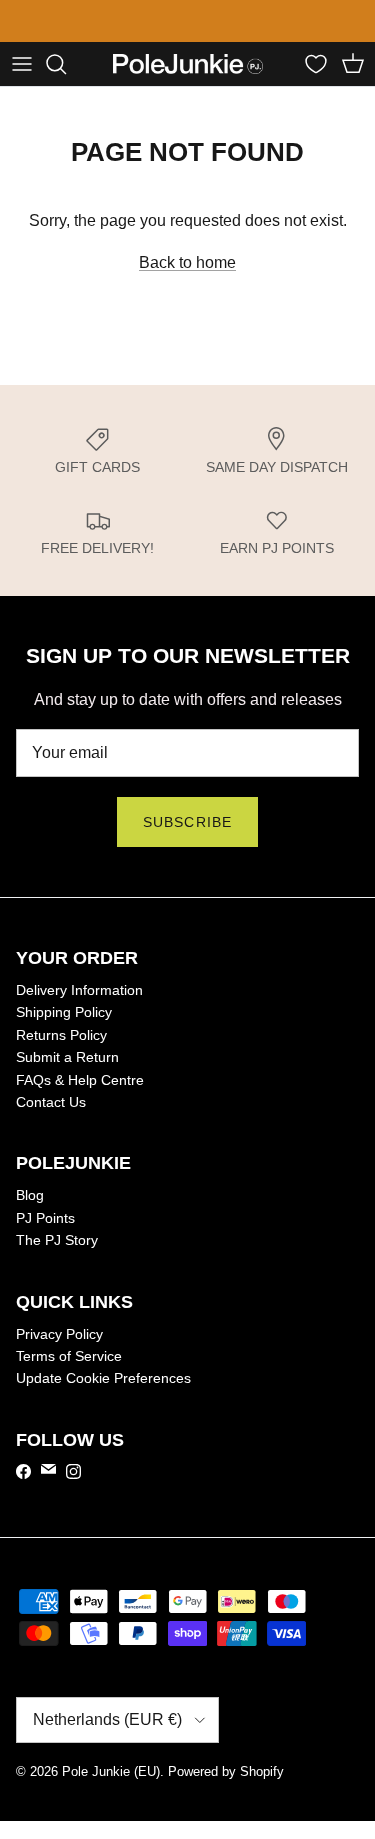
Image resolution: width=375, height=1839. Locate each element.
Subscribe (187, 822)
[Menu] (22, 64)
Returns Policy (61, 1035)
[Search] (66, 64)
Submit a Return (67, 1057)
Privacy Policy (59, 1334)
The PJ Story (57, 1240)
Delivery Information (79, 990)
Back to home (187, 262)
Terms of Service (69, 1356)
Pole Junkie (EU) (111, 1771)
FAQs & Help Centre (80, 1080)
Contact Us (51, 1102)
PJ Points (45, 1218)
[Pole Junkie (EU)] (188, 64)
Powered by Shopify (226, 1771)
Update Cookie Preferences (103, 1378)
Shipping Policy (64, 1012)
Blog (30, 1195)
